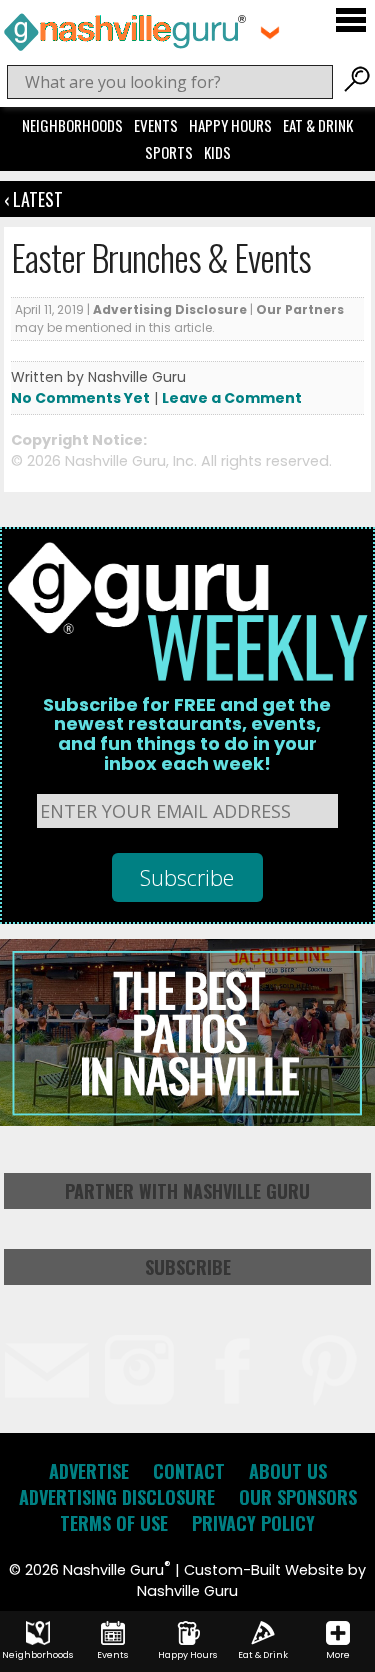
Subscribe (188, 1267)
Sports (169, 152)
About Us (288, 1471)
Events (156, 125)
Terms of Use (114, 1523)
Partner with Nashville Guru (187, 1191)
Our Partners (300, 309)
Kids (217, 152)
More (338, 1655)
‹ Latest (33, 199)
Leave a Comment (232, 398)
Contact (189, 1471)
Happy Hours (230, 125)
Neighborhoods (72, 125)
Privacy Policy (253, 1523)
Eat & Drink (318, 125)
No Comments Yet (80, 398)
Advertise (89, 1471)
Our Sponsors (298, 1497)
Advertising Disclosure (170, 309)
